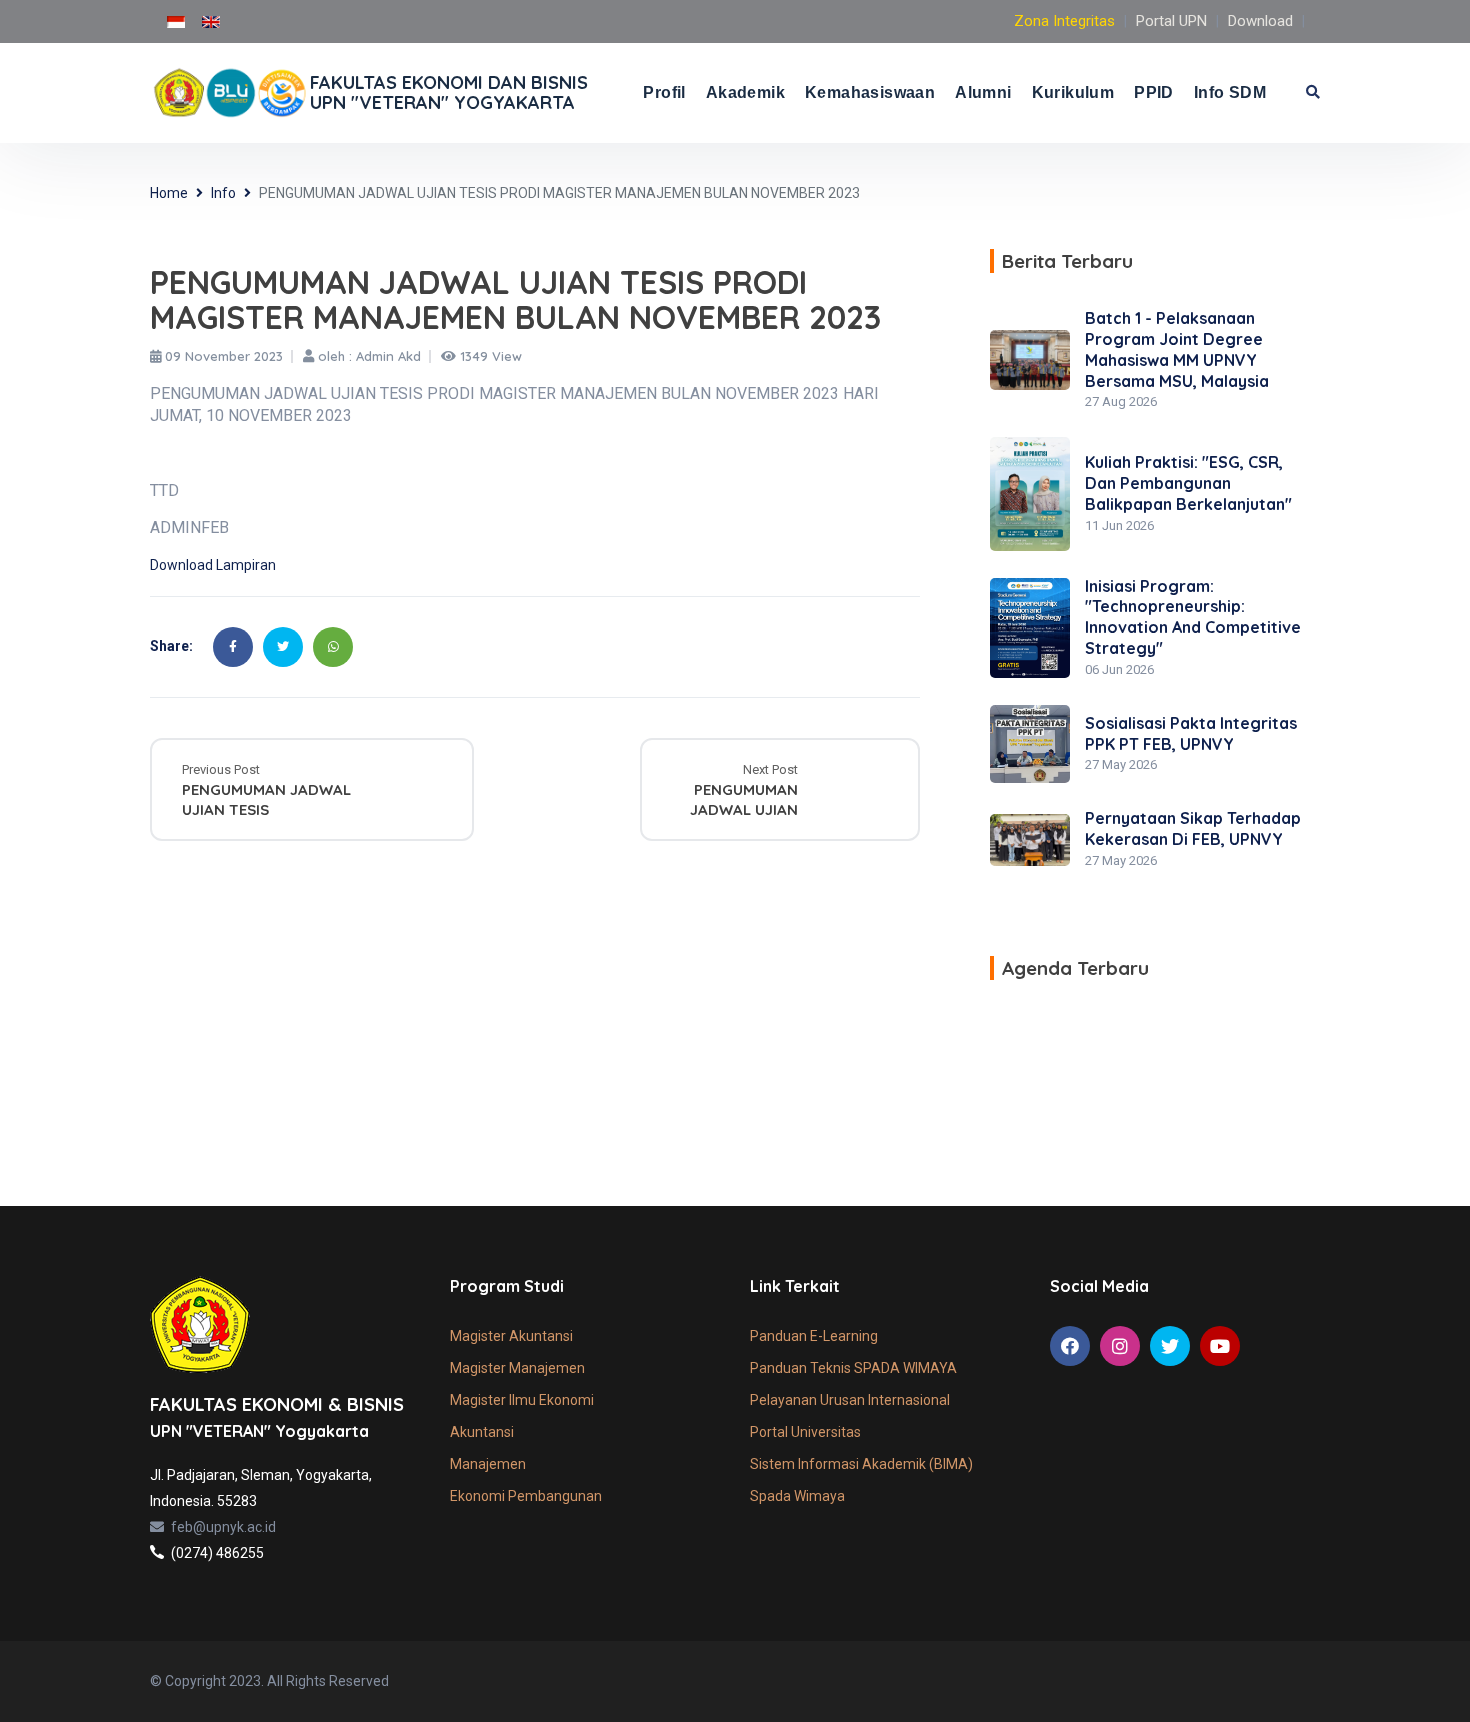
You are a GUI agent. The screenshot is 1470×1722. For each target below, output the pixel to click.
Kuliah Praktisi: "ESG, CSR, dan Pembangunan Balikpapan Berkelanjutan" (1188, 483)
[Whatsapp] (333, 647)
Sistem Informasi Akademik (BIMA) (861, 1464)
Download (1260, 21)
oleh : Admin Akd (367, 356)
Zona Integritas (1064, 21)
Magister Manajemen (517, 1368)
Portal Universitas (805, 1432)
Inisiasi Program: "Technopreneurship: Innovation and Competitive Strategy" (1193, 617)
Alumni (983, 92)
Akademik (745, 92)
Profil (664, 92)
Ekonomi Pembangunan (526, 1496)
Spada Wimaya (797, 1496)
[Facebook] (233, 647)
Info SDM (1230, 92)
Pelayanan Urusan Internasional (850, 1400)
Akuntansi (482, 1432)
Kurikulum (1073, 92)
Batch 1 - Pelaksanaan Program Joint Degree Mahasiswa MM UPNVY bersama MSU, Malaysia (1177, 349)
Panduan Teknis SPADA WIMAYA (853, 1368)
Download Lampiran (213, 565)
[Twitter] (283, 647)
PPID (1154, 92)
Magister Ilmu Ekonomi (522, 1400)
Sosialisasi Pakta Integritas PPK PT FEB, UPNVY (1191, 733)
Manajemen (488, 1464)
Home (169, 193)
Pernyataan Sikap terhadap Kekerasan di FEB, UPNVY (1193, 828)
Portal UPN (1171, 21)
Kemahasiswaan (870, 92)
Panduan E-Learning (814, 1336)
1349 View (489, 356)
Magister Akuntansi (511, 1336)
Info (223, 193)
